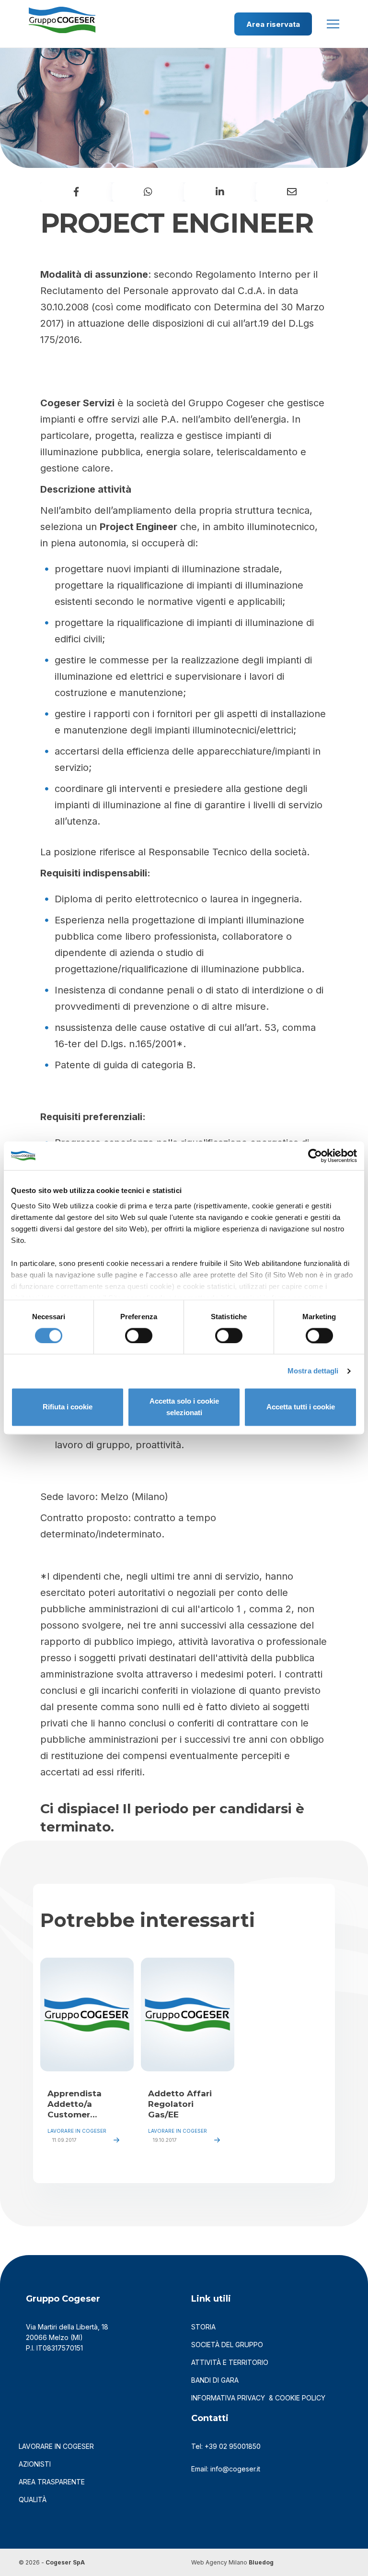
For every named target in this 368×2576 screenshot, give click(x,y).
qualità (33, 2499)
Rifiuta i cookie (68, 1407)
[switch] (139, 1335)
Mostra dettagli (313, 1371)
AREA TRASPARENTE (52, 2482)
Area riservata (273, 24)
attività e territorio (230, 2362)
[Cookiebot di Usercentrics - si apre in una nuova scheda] (315, 1156)
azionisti (35, 2464)
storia (203, 2327)
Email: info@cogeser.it (226, 2469)
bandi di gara (215, 2380)
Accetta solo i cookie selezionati (184, 1407)
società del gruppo (227, 2345)
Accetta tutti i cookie (301, 1407)
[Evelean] (62, 16)
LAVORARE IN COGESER (56, 2446)
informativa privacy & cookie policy (258, 2398)
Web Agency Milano (219, 2562)
